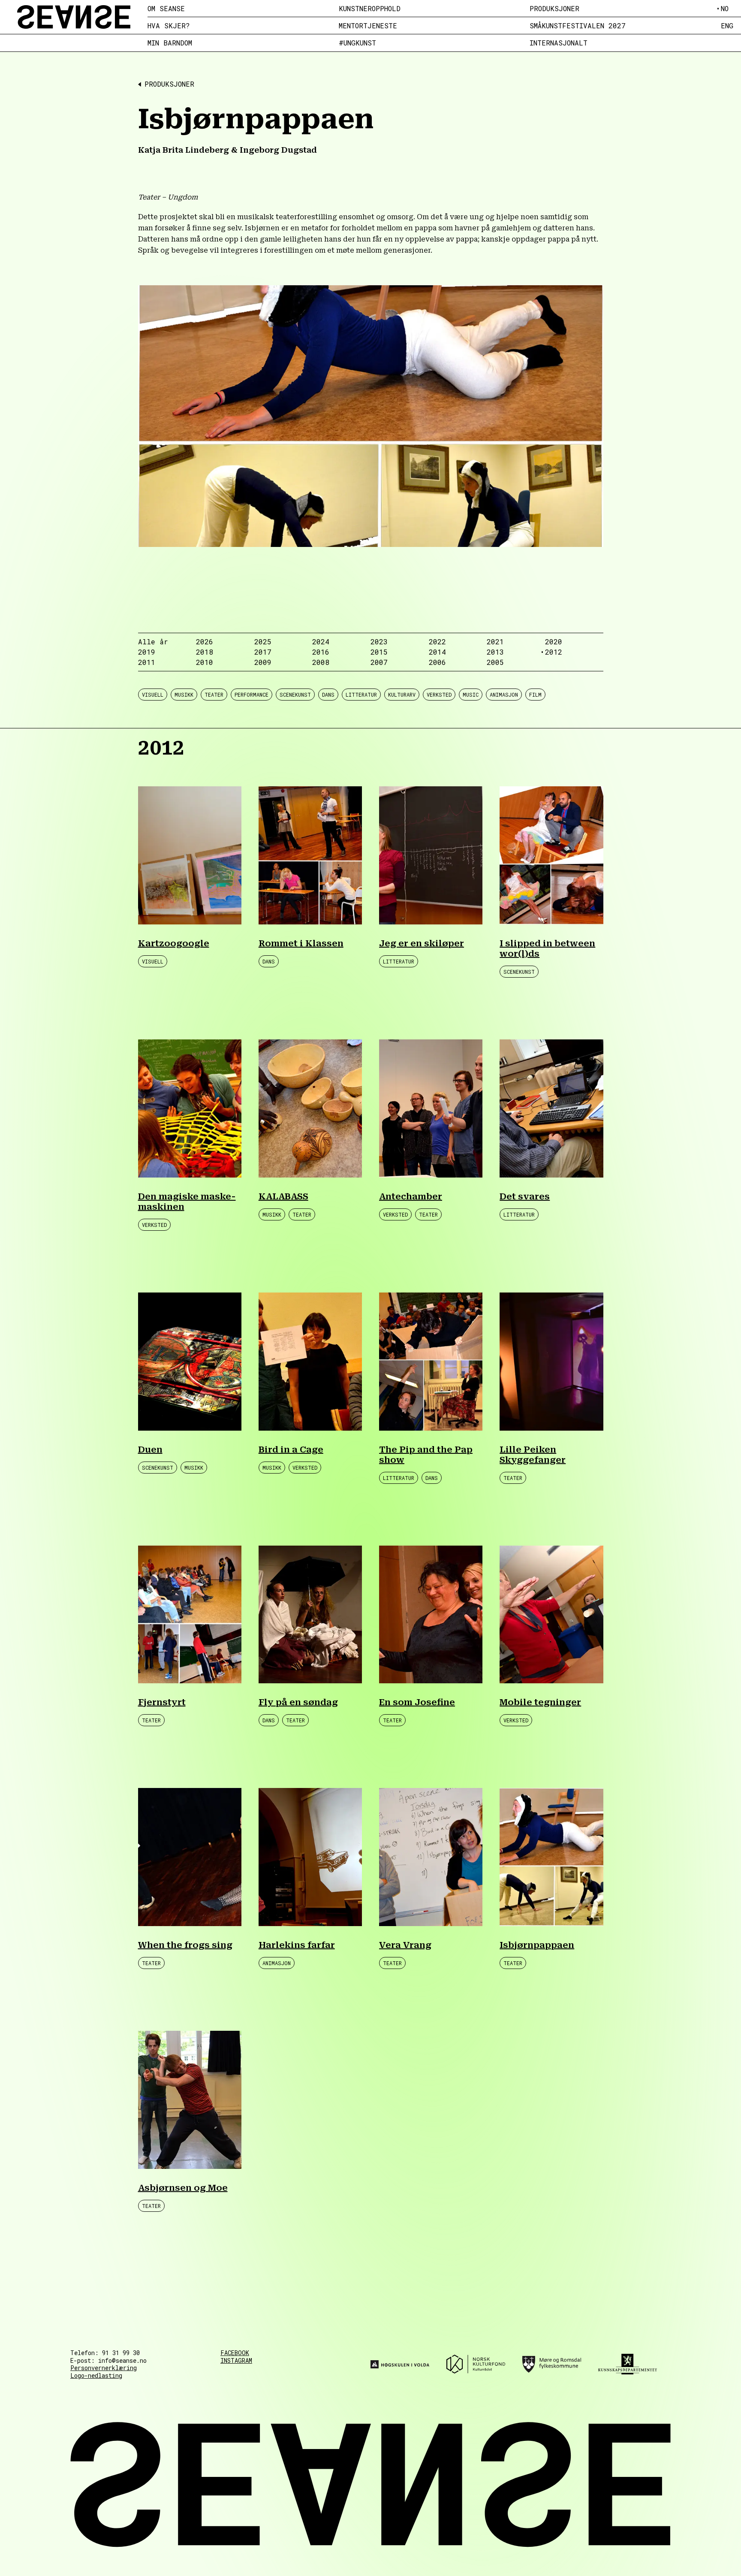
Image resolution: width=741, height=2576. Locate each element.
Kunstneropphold (370, 9)
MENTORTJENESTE (368, 26)
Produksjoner (554, 9)
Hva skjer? (169, 26)
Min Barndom (170, 43)
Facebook (235, 2353)
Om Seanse (166, 9)
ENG (727, 26)
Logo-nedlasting (96, 2375)
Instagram (236, 2361)
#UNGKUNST (357, 43)
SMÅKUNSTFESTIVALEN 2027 (578, 26)
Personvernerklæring (104, 2368)
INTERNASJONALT (559, 43)
